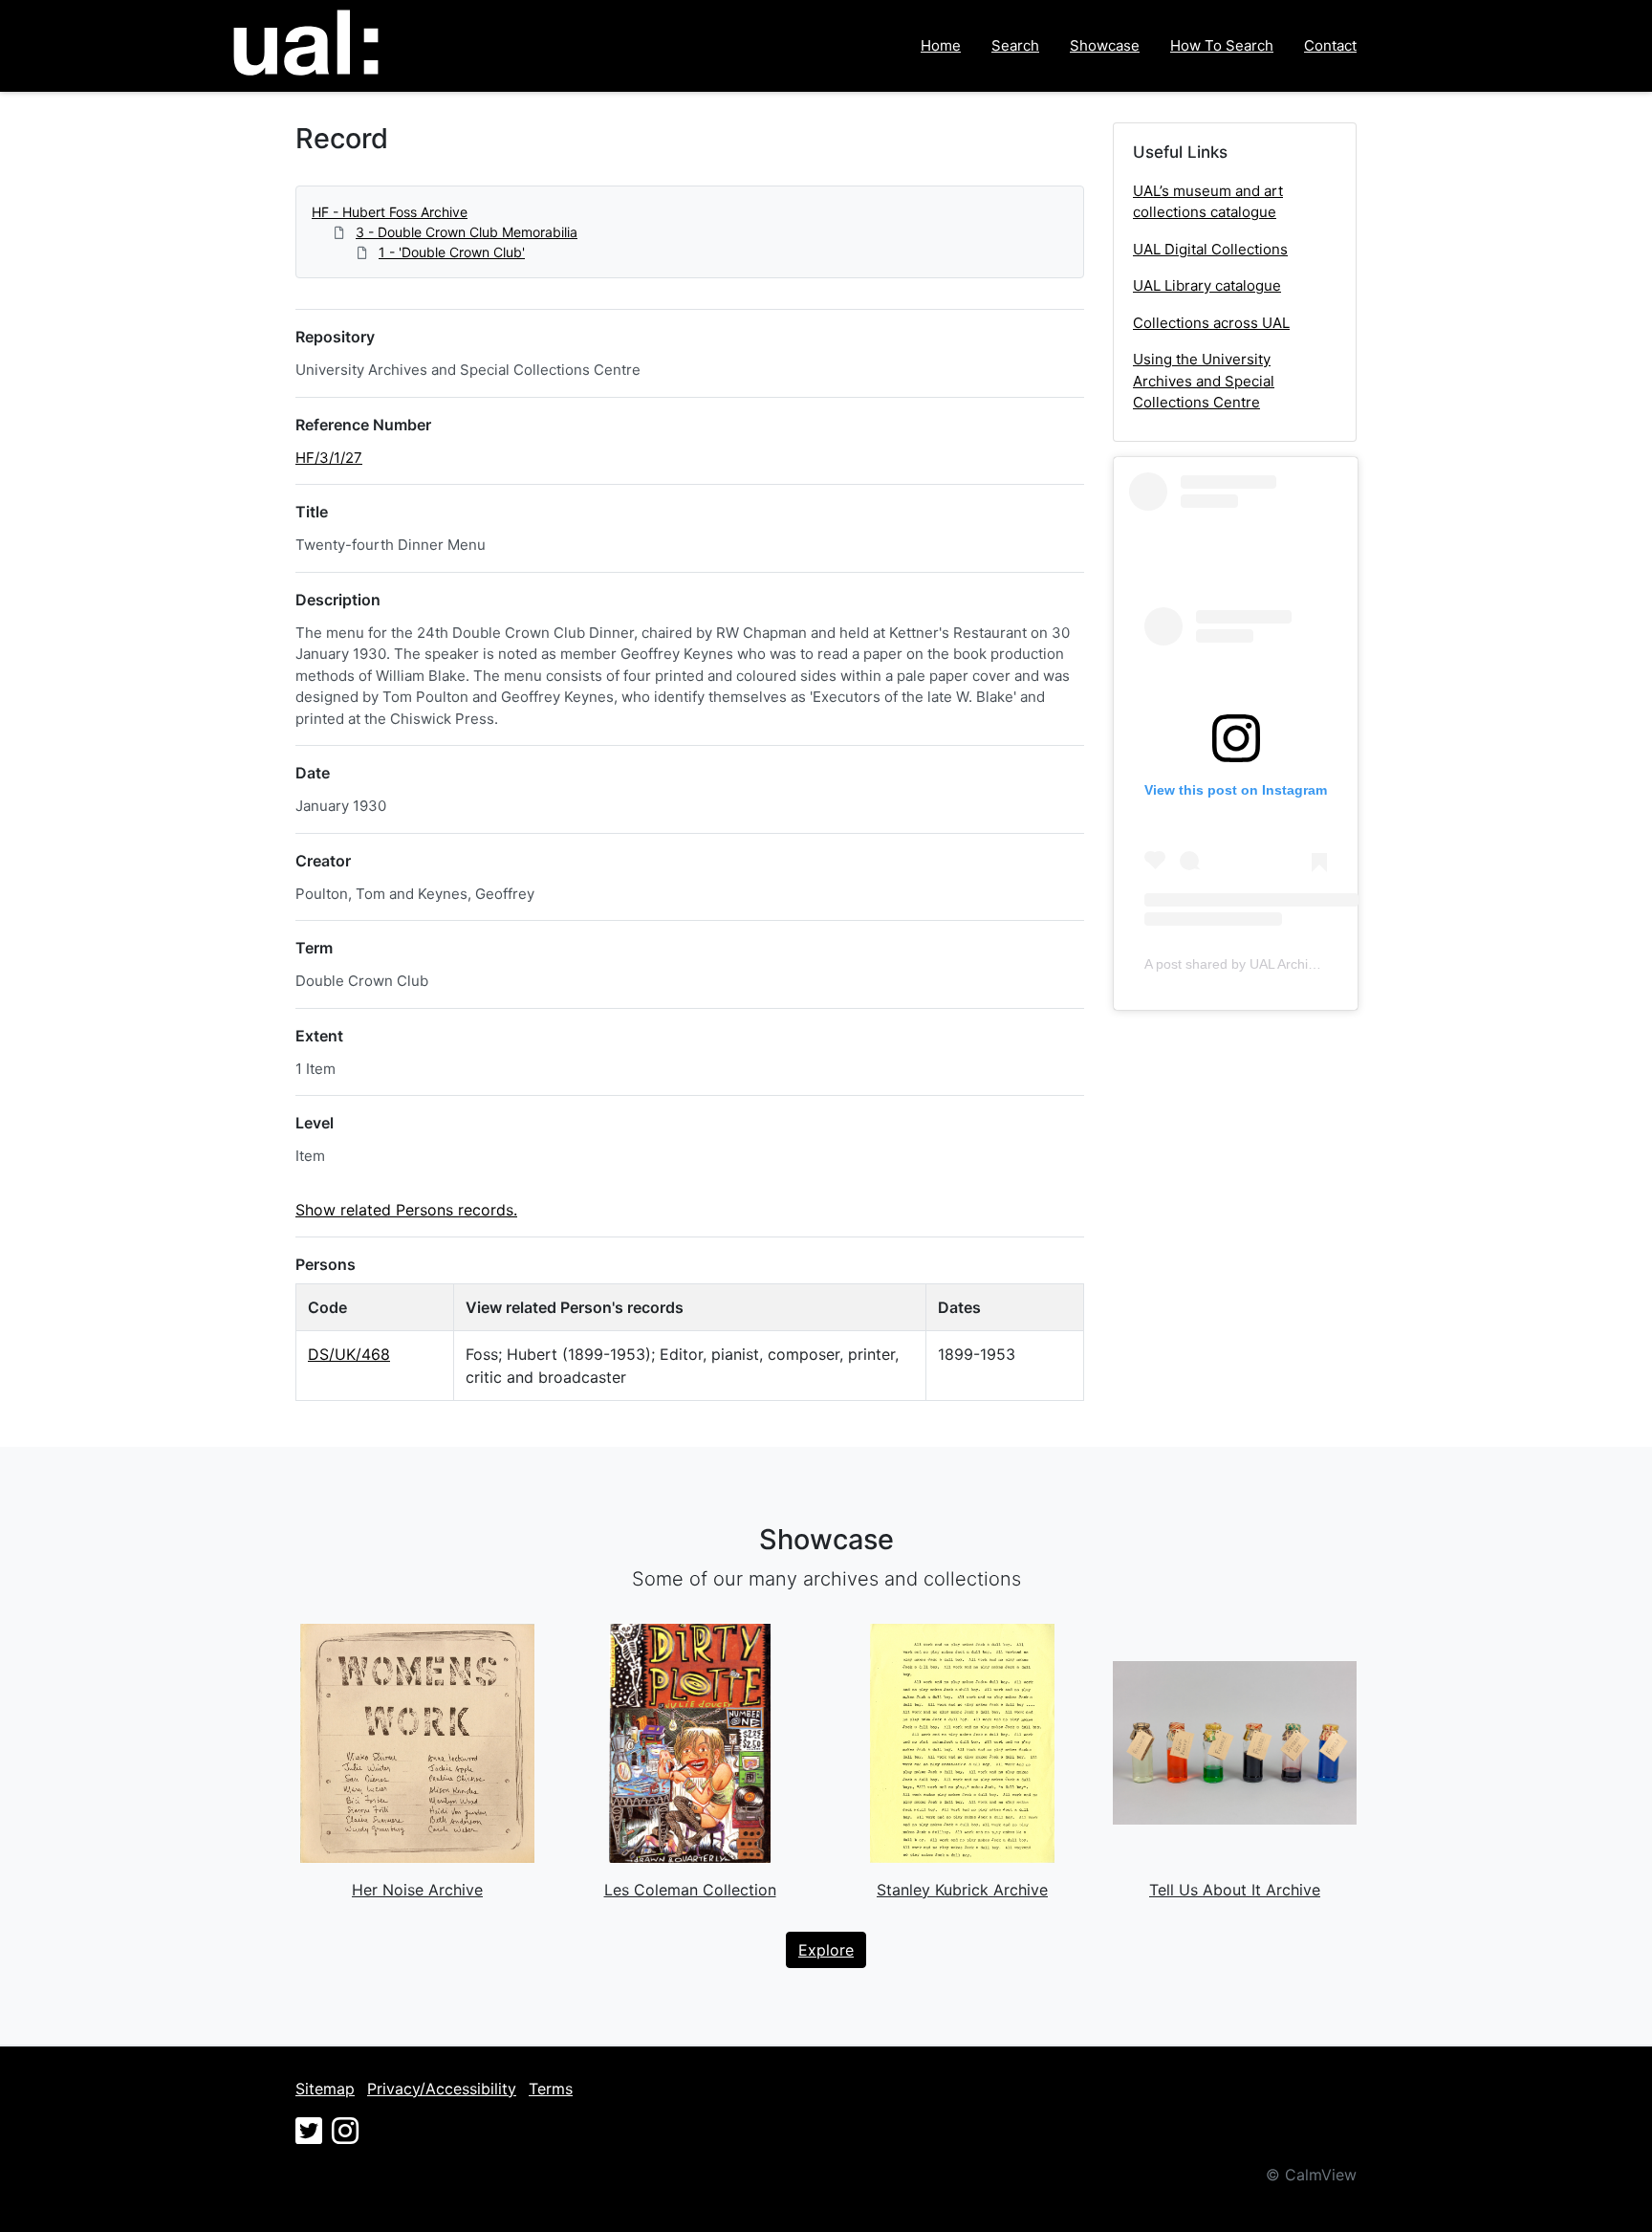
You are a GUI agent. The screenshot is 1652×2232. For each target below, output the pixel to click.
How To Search (1222, 45)
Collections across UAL (1211, 323)
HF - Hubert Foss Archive (390, 212)
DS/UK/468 (349, 1354)
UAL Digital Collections (1210, 249)
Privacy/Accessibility (442, 2089)
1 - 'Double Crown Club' (452, 252)
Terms (551, 2089)
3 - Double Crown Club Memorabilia (467, 232)
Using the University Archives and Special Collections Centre (1204, 381)
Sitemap (325, 2089)
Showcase (1105, 45)
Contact (1330, 45)
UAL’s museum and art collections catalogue (1208, 202)
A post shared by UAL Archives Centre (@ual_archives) (1311, 964)
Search (1015, 45)
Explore (826, 1950)
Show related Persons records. (406, 1210)
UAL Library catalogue (1207, 285)
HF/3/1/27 (329, 458)
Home (941, 45)
